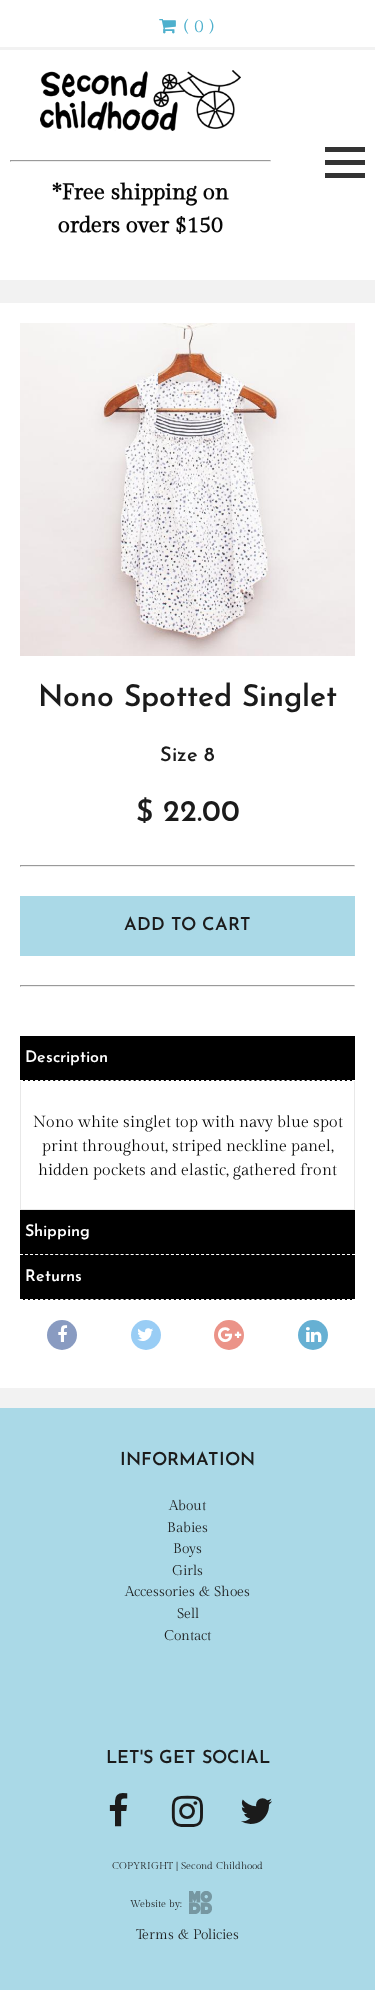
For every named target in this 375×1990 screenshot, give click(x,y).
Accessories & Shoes (187, 1591)
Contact (187, 1635)
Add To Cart (187, 926)
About (187, 1505)
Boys (187, 1548)
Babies (187, 1527)
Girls (187, 1570)
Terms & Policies (187, 1934)
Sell (188, 1613)
